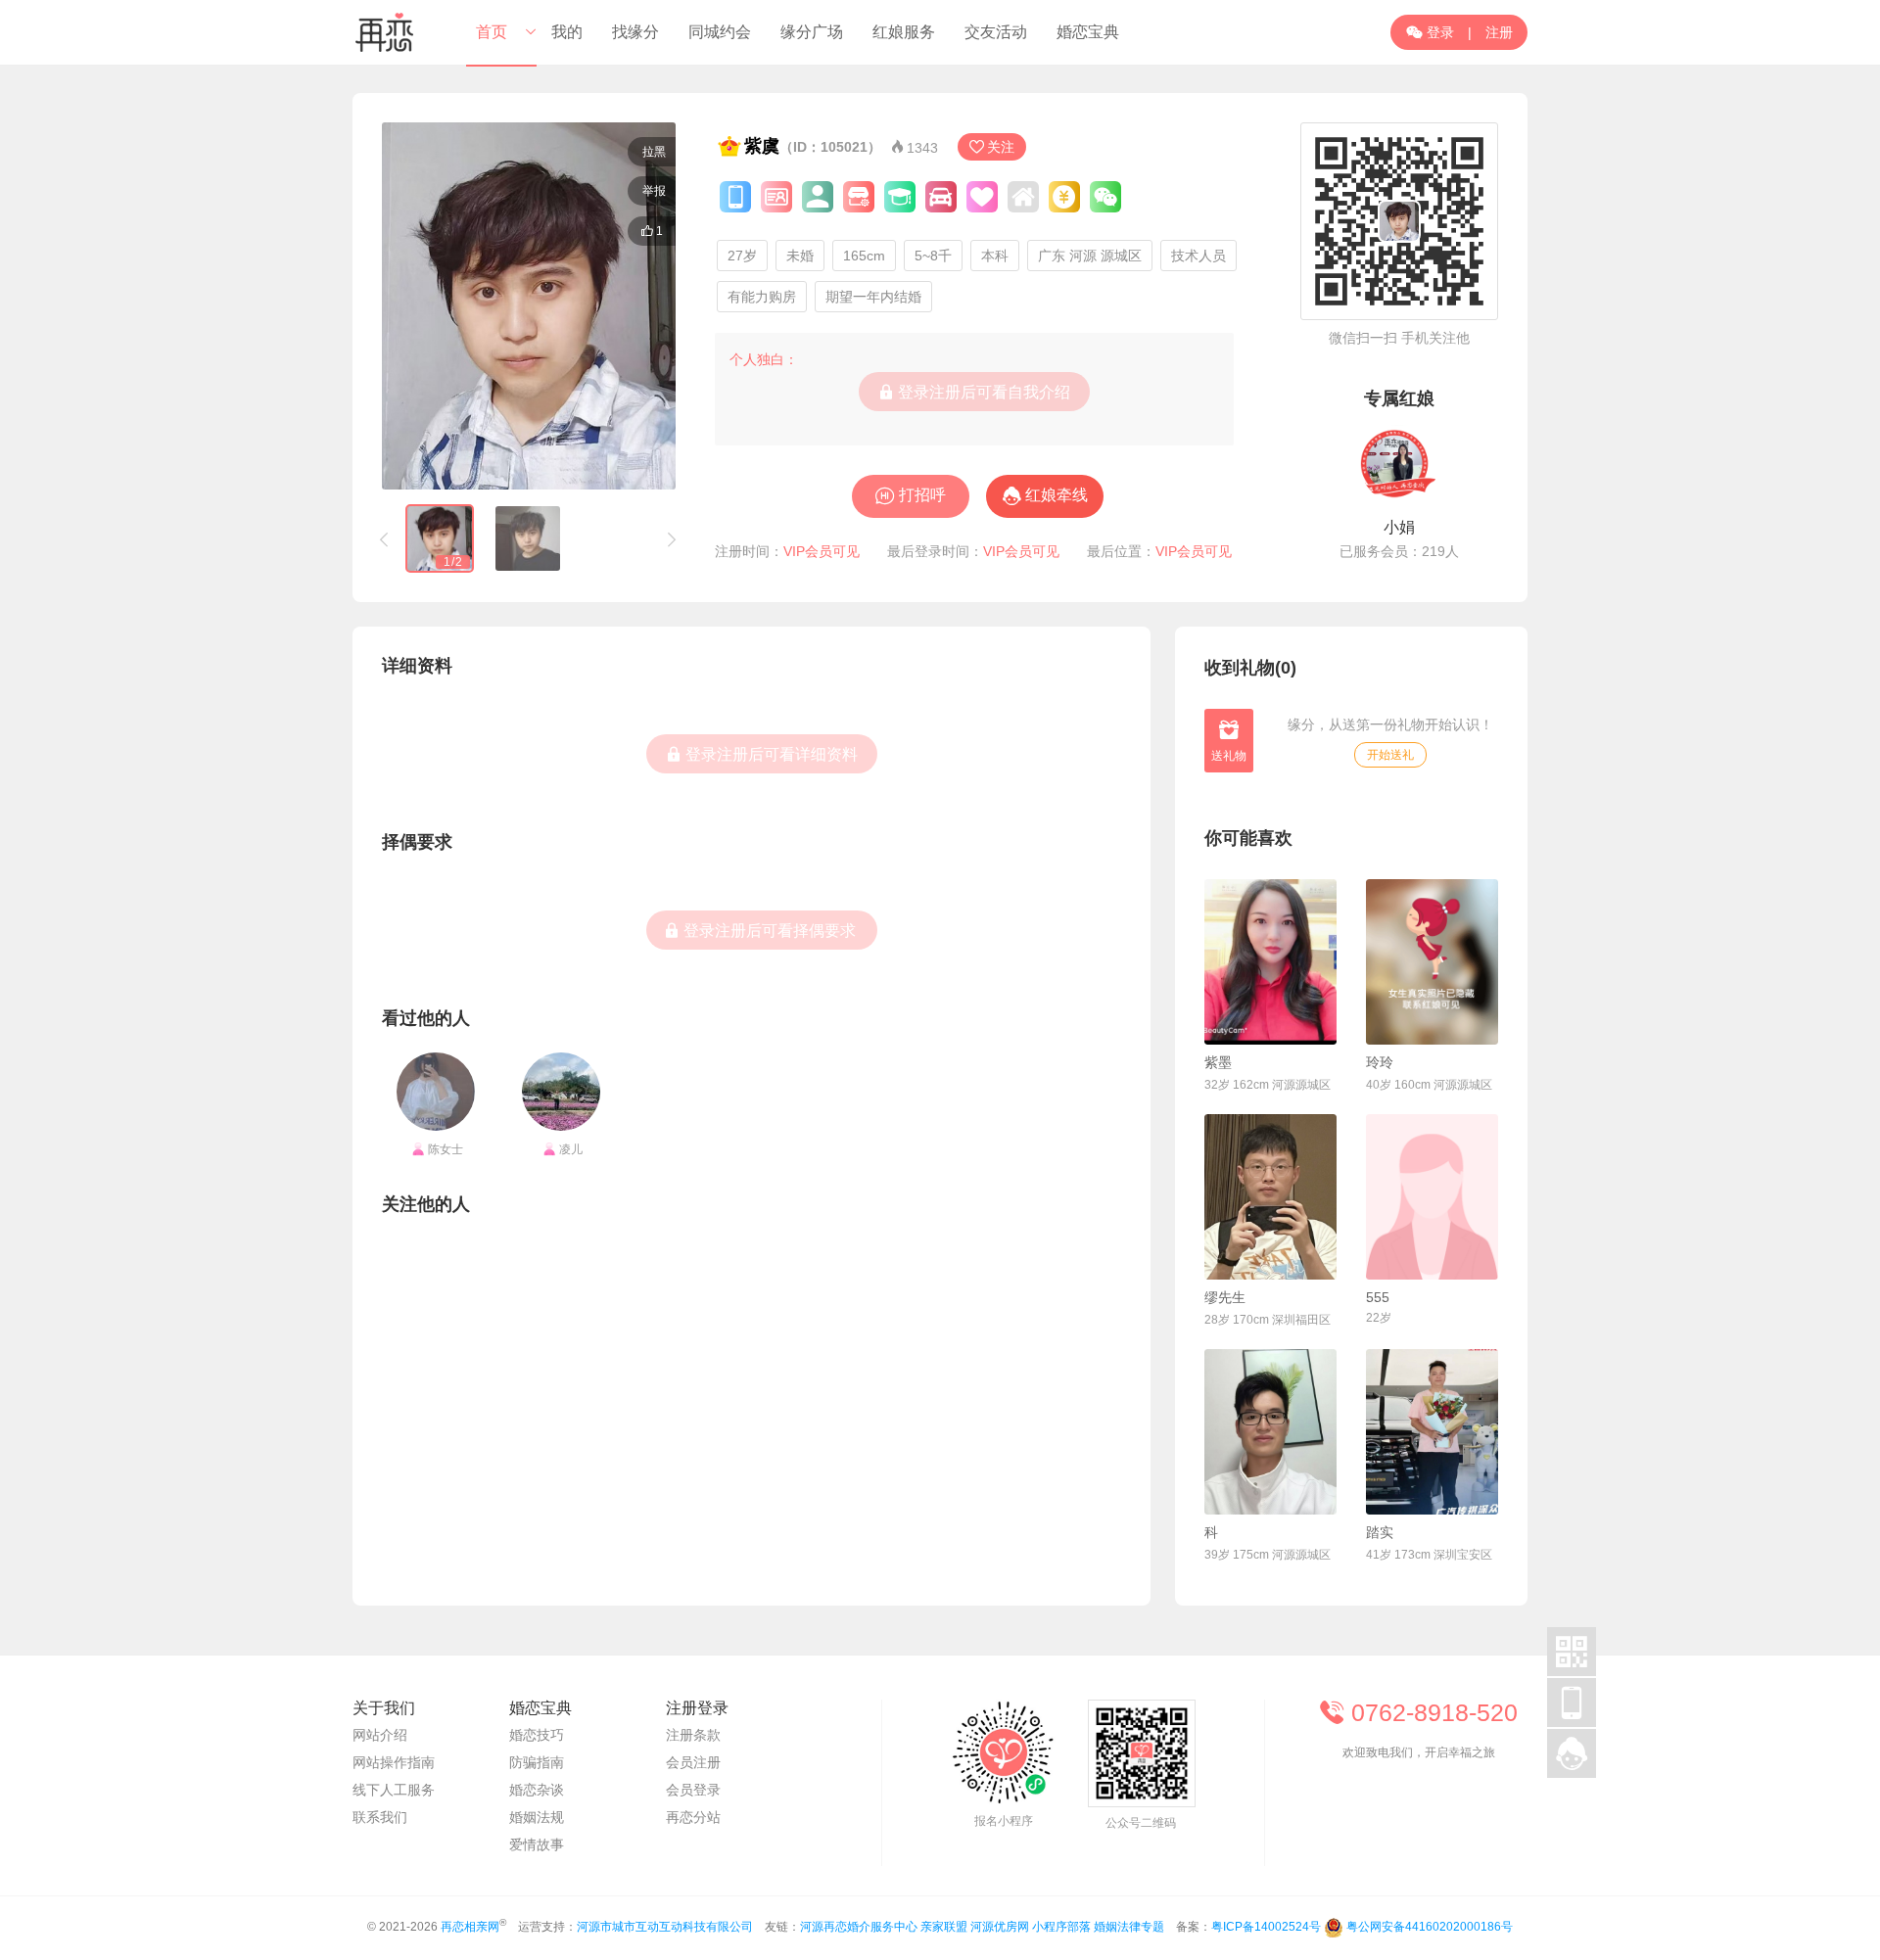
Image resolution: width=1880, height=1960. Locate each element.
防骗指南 (537, 1762)
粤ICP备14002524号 (1266, 1927)
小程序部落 (1061, 1927)
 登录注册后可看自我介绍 (974, 392)
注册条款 (693, 1735)
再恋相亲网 (470, 1927)
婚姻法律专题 (1129, 1927)
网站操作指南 (394, 1762)
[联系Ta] (1270, 962)
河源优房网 (1000, 1927)
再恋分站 (693, 1817)
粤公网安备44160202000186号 (1430, 1927)
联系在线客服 (1420, 1805)
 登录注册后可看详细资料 (762, 754)
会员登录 (693, 1790)
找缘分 (635, 32)
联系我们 (380, 1817)
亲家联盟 (944, 1927)
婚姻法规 (537, 1817)
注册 (1499, 32)
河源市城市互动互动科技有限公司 (665, 1927)
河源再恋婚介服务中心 (859, 1927)
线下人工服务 (394, 1790)
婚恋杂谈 (537, 1790)
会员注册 (693, 1762)
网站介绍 (380, 1735)
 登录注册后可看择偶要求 (760, 930)
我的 (567, 32)
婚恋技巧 (537, 1735)
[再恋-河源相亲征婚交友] (385, 32)
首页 (492, 32)
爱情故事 (537, 1844)
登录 (1430, 32)
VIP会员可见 (822, 551)
